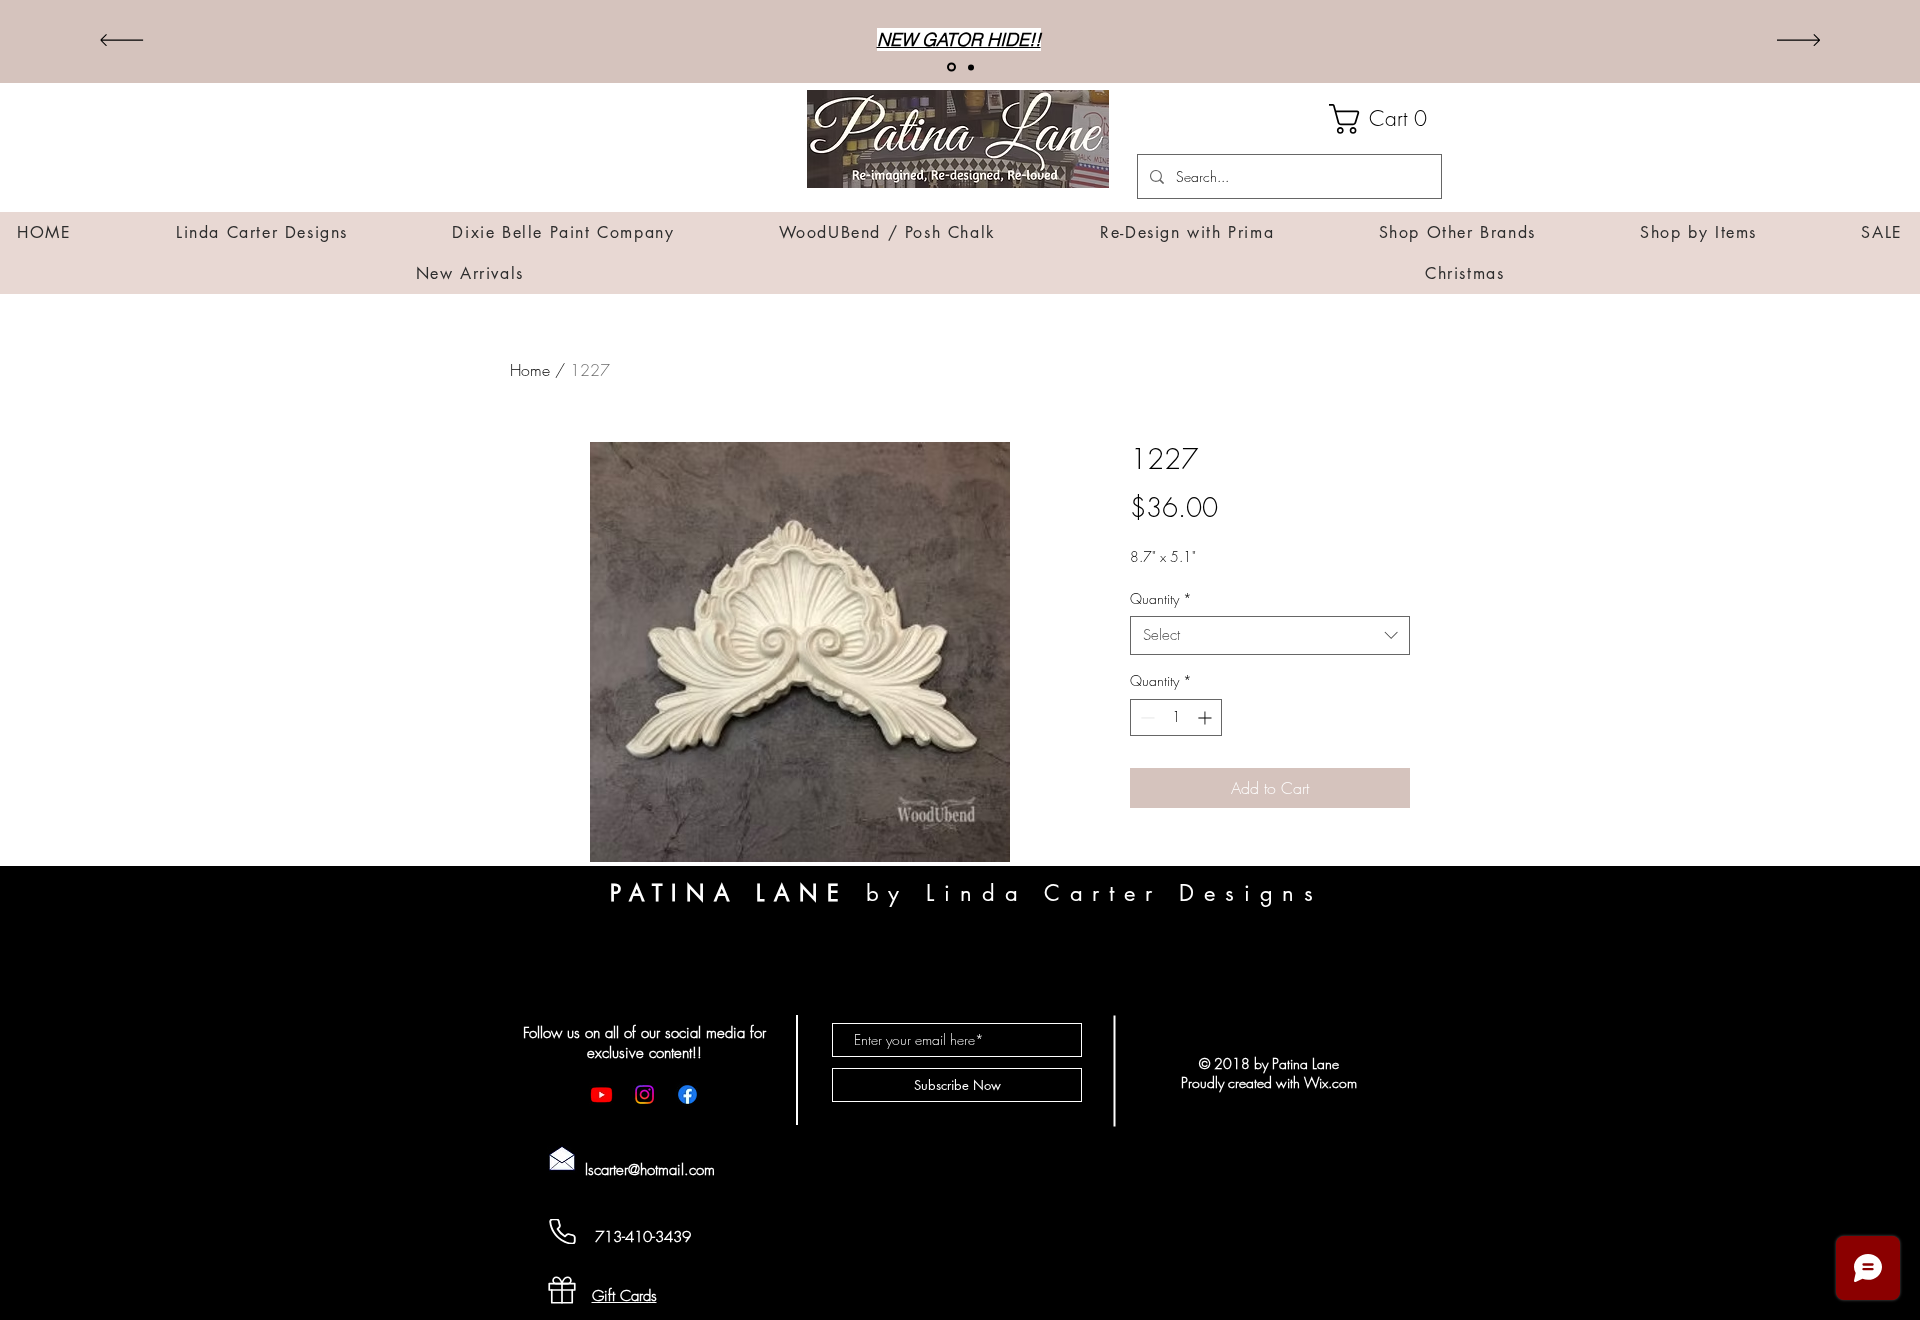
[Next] (1798, 41)
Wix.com (1330, 1082)
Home (530, 370)
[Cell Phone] (562, 1231)
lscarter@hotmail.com (650, 1170)
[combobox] (1270, 635)
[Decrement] (1145, 717)
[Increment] (1206, 717)
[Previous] (121, 41)
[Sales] (969, 67)
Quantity (1161, 598)
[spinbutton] (1176, 717)
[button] (1385, 119)
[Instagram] (644, 1094)
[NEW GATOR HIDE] (950, 67)
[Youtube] (601, 1094)
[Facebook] (687, 1094)
